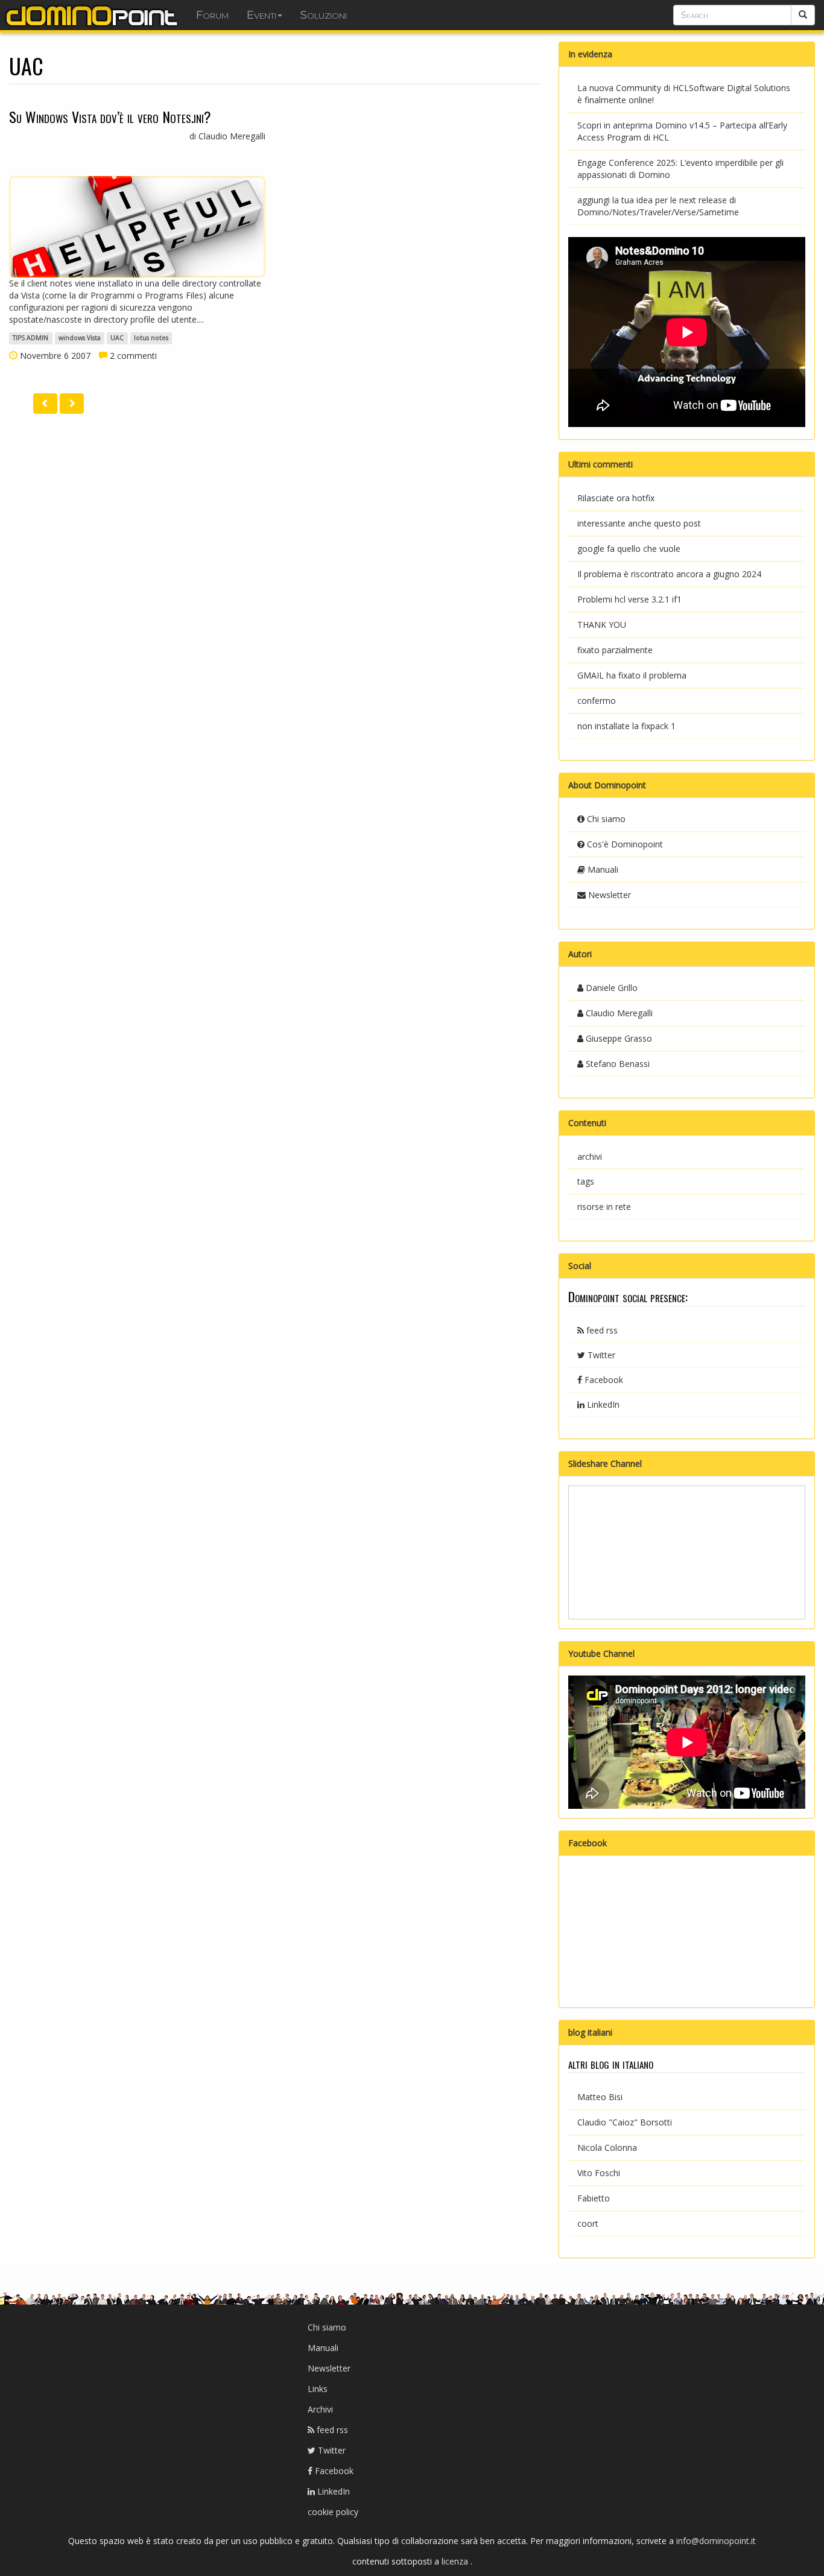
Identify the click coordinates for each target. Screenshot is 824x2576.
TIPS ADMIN (30, 338)
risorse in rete (604, 1207)
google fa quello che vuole (629, 549)
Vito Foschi (599, 2173)
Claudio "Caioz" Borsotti (625, 2122)
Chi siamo (605, 819)
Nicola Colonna (607, 2147)
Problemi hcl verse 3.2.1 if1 (629, 599)
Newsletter (608, 895)
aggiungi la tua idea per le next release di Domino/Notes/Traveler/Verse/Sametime (658, 206)
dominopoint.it (93, 15)
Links (318, 2389)
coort (588, 2223)
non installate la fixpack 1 (626, 726)
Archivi (320, 2409)
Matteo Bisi (600, 2097)
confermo (597, 701)
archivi (590, 1157)
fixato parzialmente (615, 650)
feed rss (601, 1330)
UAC (117, 338)
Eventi (261, 15)
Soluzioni (324, 15)
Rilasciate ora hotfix (616, 498)
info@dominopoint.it (716, 2541)
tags (586, 1181)
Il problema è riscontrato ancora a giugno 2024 (669, 574)
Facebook (603, 1380)
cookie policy (333, 2512)
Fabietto (594, 2198)
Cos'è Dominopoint (624, 844)
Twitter (600, 1355)
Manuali (602, 869)
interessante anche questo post (639, 523)
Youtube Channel (601, 1654)
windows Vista (80, 338)
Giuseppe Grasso (618, 1038)
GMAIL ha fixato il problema (632, 675)
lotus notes (151, 338)
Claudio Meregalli (618, 1013)
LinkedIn (602, 1404)
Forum (212, 15)
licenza (456, 2561)
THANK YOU (602, 625)
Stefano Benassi (616, 1064)
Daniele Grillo (610, 988)
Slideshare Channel (605, 1464)
